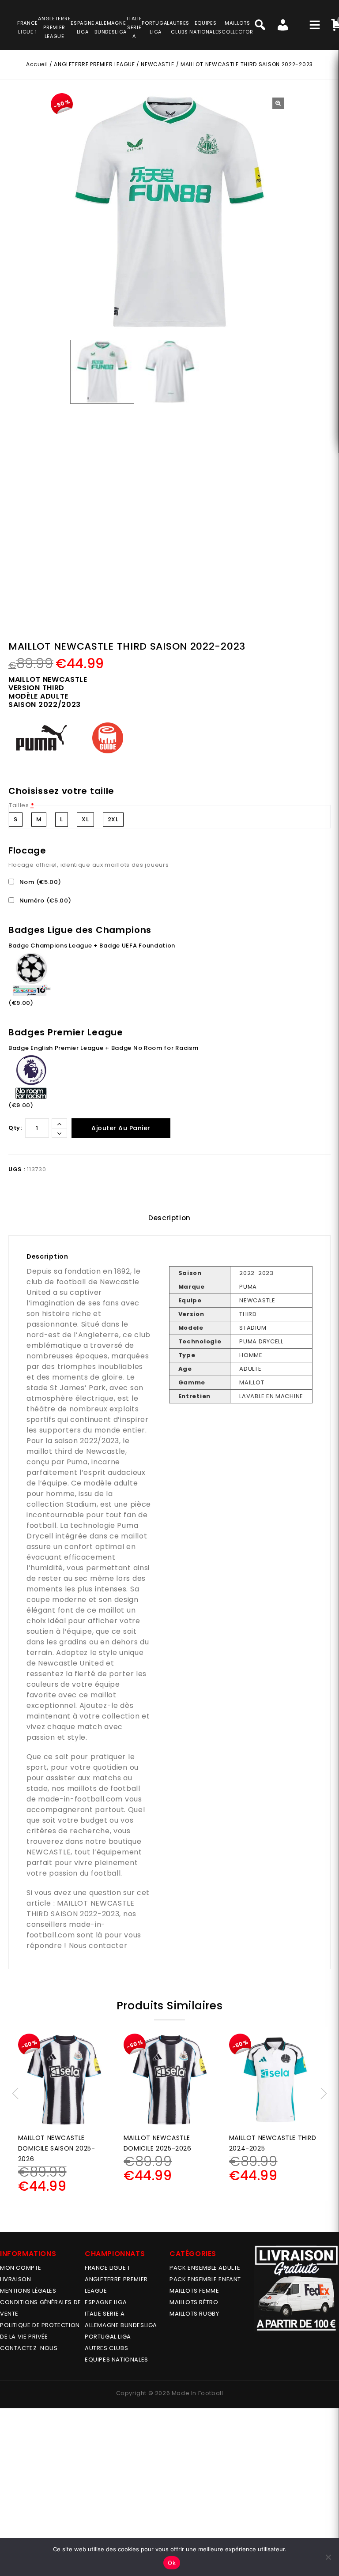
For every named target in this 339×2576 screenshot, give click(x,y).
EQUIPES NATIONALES (117, 2360)
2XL (113, 819)
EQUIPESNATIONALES (205, 27)
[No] (328, 2557)
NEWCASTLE (157, 64)
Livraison (15, 2279)
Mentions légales (28, 2291)
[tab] (169, 1218)
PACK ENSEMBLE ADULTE (205, 2268)
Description (169, 1218)
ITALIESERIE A (134, 27)
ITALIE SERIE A (105, 2314)
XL (85, 819)
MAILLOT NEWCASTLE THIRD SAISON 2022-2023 (81, 1908)
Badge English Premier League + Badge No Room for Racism (104, 1048)
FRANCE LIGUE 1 (107, 2268)
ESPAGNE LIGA (106, 2302)
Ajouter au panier (121, 1128)
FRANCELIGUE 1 (28, 27)
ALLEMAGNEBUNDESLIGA (111, 27)
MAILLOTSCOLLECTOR (237, 27)
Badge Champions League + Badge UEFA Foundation (92, 946)
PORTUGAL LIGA (108, 2337)
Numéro (45, 901)
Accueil (37, 64)
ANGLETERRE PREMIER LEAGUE (54, 27)
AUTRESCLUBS (179, 27)
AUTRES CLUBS (106, 2348)
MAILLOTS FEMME (194, 2291)
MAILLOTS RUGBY (194, 2314)
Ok (172, 2563)
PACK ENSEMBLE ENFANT (205, 2279)
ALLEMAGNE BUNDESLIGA (121, 2325)
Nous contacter (98, 1946)
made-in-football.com (80, 1799)
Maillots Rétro (194, 2302)
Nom (39, 882)
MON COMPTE (21, 2268)
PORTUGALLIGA (156, 27)
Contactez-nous (29, 2348)
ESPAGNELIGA (83, 27)
